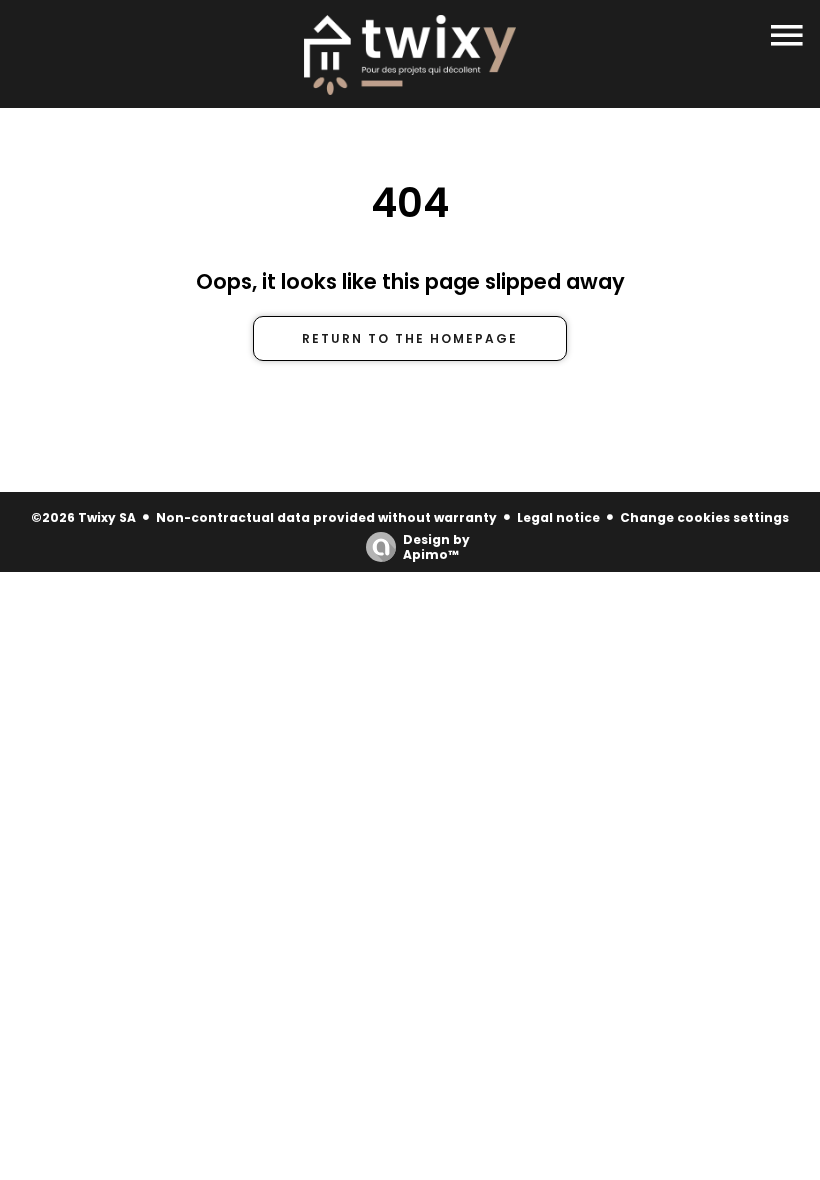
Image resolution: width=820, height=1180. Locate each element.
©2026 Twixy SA (83, 517)
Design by (436, 546)
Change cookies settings (704, 517)
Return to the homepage (410, 338)
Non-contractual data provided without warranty (326, 517)
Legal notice (558, 517)
